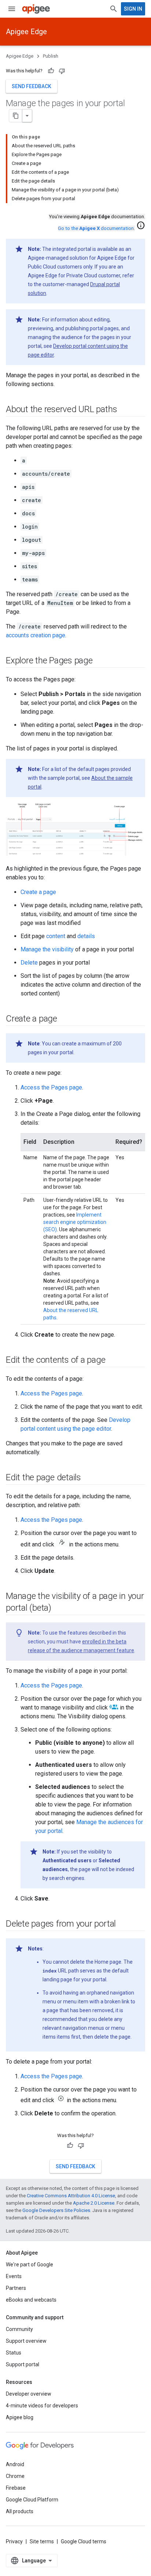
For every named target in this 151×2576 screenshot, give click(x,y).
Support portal (23, 2364)
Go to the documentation (96, 228)
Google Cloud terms (84, 2541)
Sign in (133, 9)
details (86, 936)
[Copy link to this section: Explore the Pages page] (100, 661)
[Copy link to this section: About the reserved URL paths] (124, 410)
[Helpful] (51, 71)
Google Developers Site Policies (56, 2210)
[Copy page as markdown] (16, 116)
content (56, 936)
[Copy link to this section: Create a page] (65, 1019)
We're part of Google (30, 2265)
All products (20, 2511)
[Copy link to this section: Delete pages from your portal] (123, 1924)
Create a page (38, 892)
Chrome (15, 2476)
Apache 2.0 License (94, 2203)
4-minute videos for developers (42, 2406)
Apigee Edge (26, 32)
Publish (51, 56)
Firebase (16, 2488)
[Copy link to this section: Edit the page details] (88, 1478)
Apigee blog (20, 2417)
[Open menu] (12, 9)
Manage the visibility (47, 949)
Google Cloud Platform (32, 2500)
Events (14, 2276)
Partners (16, 2288)
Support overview (26, 2341)
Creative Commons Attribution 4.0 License (71, 2196)
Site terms (42, 2541)
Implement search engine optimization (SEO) (75, 1222)
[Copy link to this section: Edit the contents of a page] (113, 1360)
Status (14, 2353)
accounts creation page (36, 635)
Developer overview (29, 2394)
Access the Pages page (51, 1087)
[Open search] (114, 9)
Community (19, 2329)
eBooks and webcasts (31, 2300)
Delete (29, 963)
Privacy (14, 2541)
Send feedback (32, 86)
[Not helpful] (62, 71)
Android (15, 2464)
